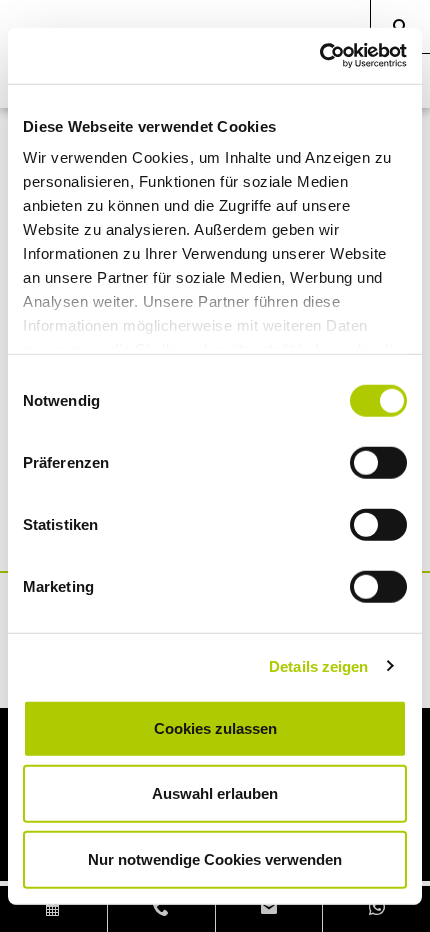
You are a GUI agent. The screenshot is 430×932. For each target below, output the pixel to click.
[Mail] (270, 909)
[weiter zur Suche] (400, 26)
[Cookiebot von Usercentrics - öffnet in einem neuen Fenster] (319, 56)
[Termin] (54, 909)
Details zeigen (318, 666)
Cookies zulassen (215, 727)
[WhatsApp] (376, 909)
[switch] (378, 462)
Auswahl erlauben (215, 793)
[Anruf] (162, 909)
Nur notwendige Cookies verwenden (215, 858)
